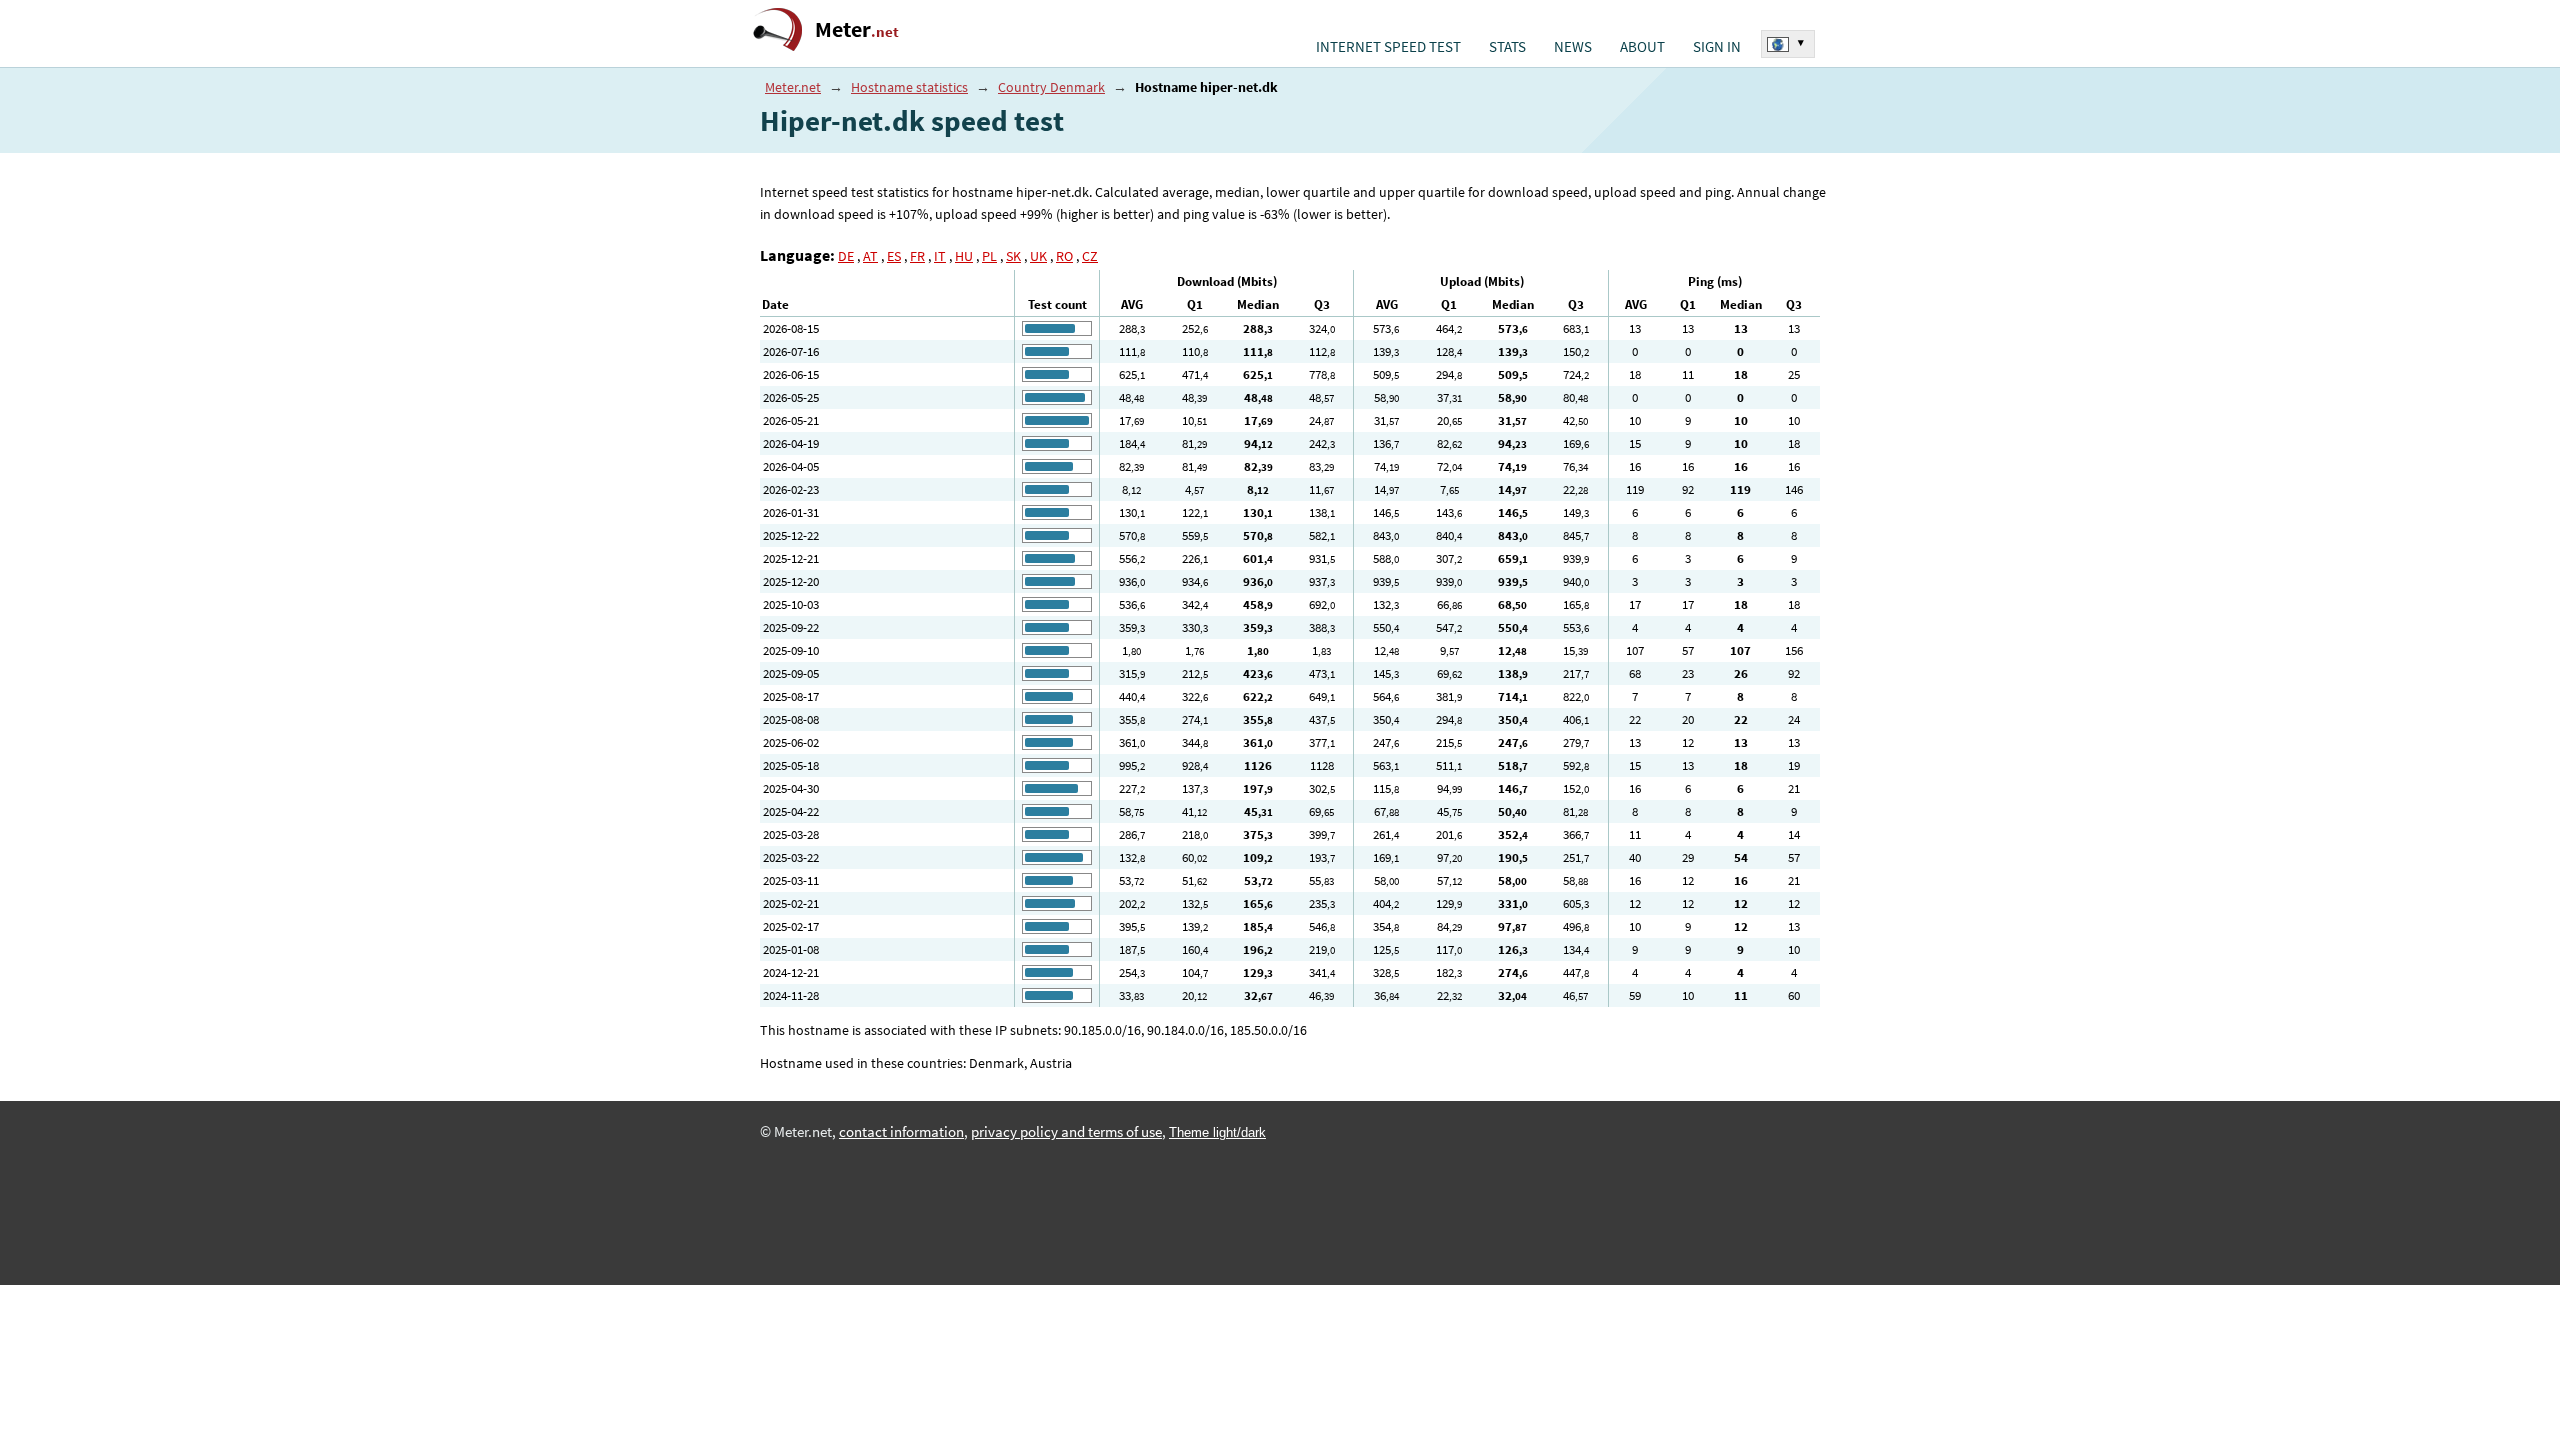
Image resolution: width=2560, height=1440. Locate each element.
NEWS (1573, 47)
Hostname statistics (909, 87)
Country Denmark (1051, 87)
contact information (901, 1132)
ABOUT (1642, 47)
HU (964, 256)
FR (917, 256)
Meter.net (793, 87)
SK (1013, 256)
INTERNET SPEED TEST (1388, 47)
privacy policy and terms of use (1066, 1132)
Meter (857, 29)
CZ (1090, 256)
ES (894, 256)
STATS (1507, 47)
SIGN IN (1717, 47)
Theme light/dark (1217, 1132)
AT (870, 256)
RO (1064, 256)
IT (940, 256)
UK (1038, 256)
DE (846, 256)
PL (989, 256)
